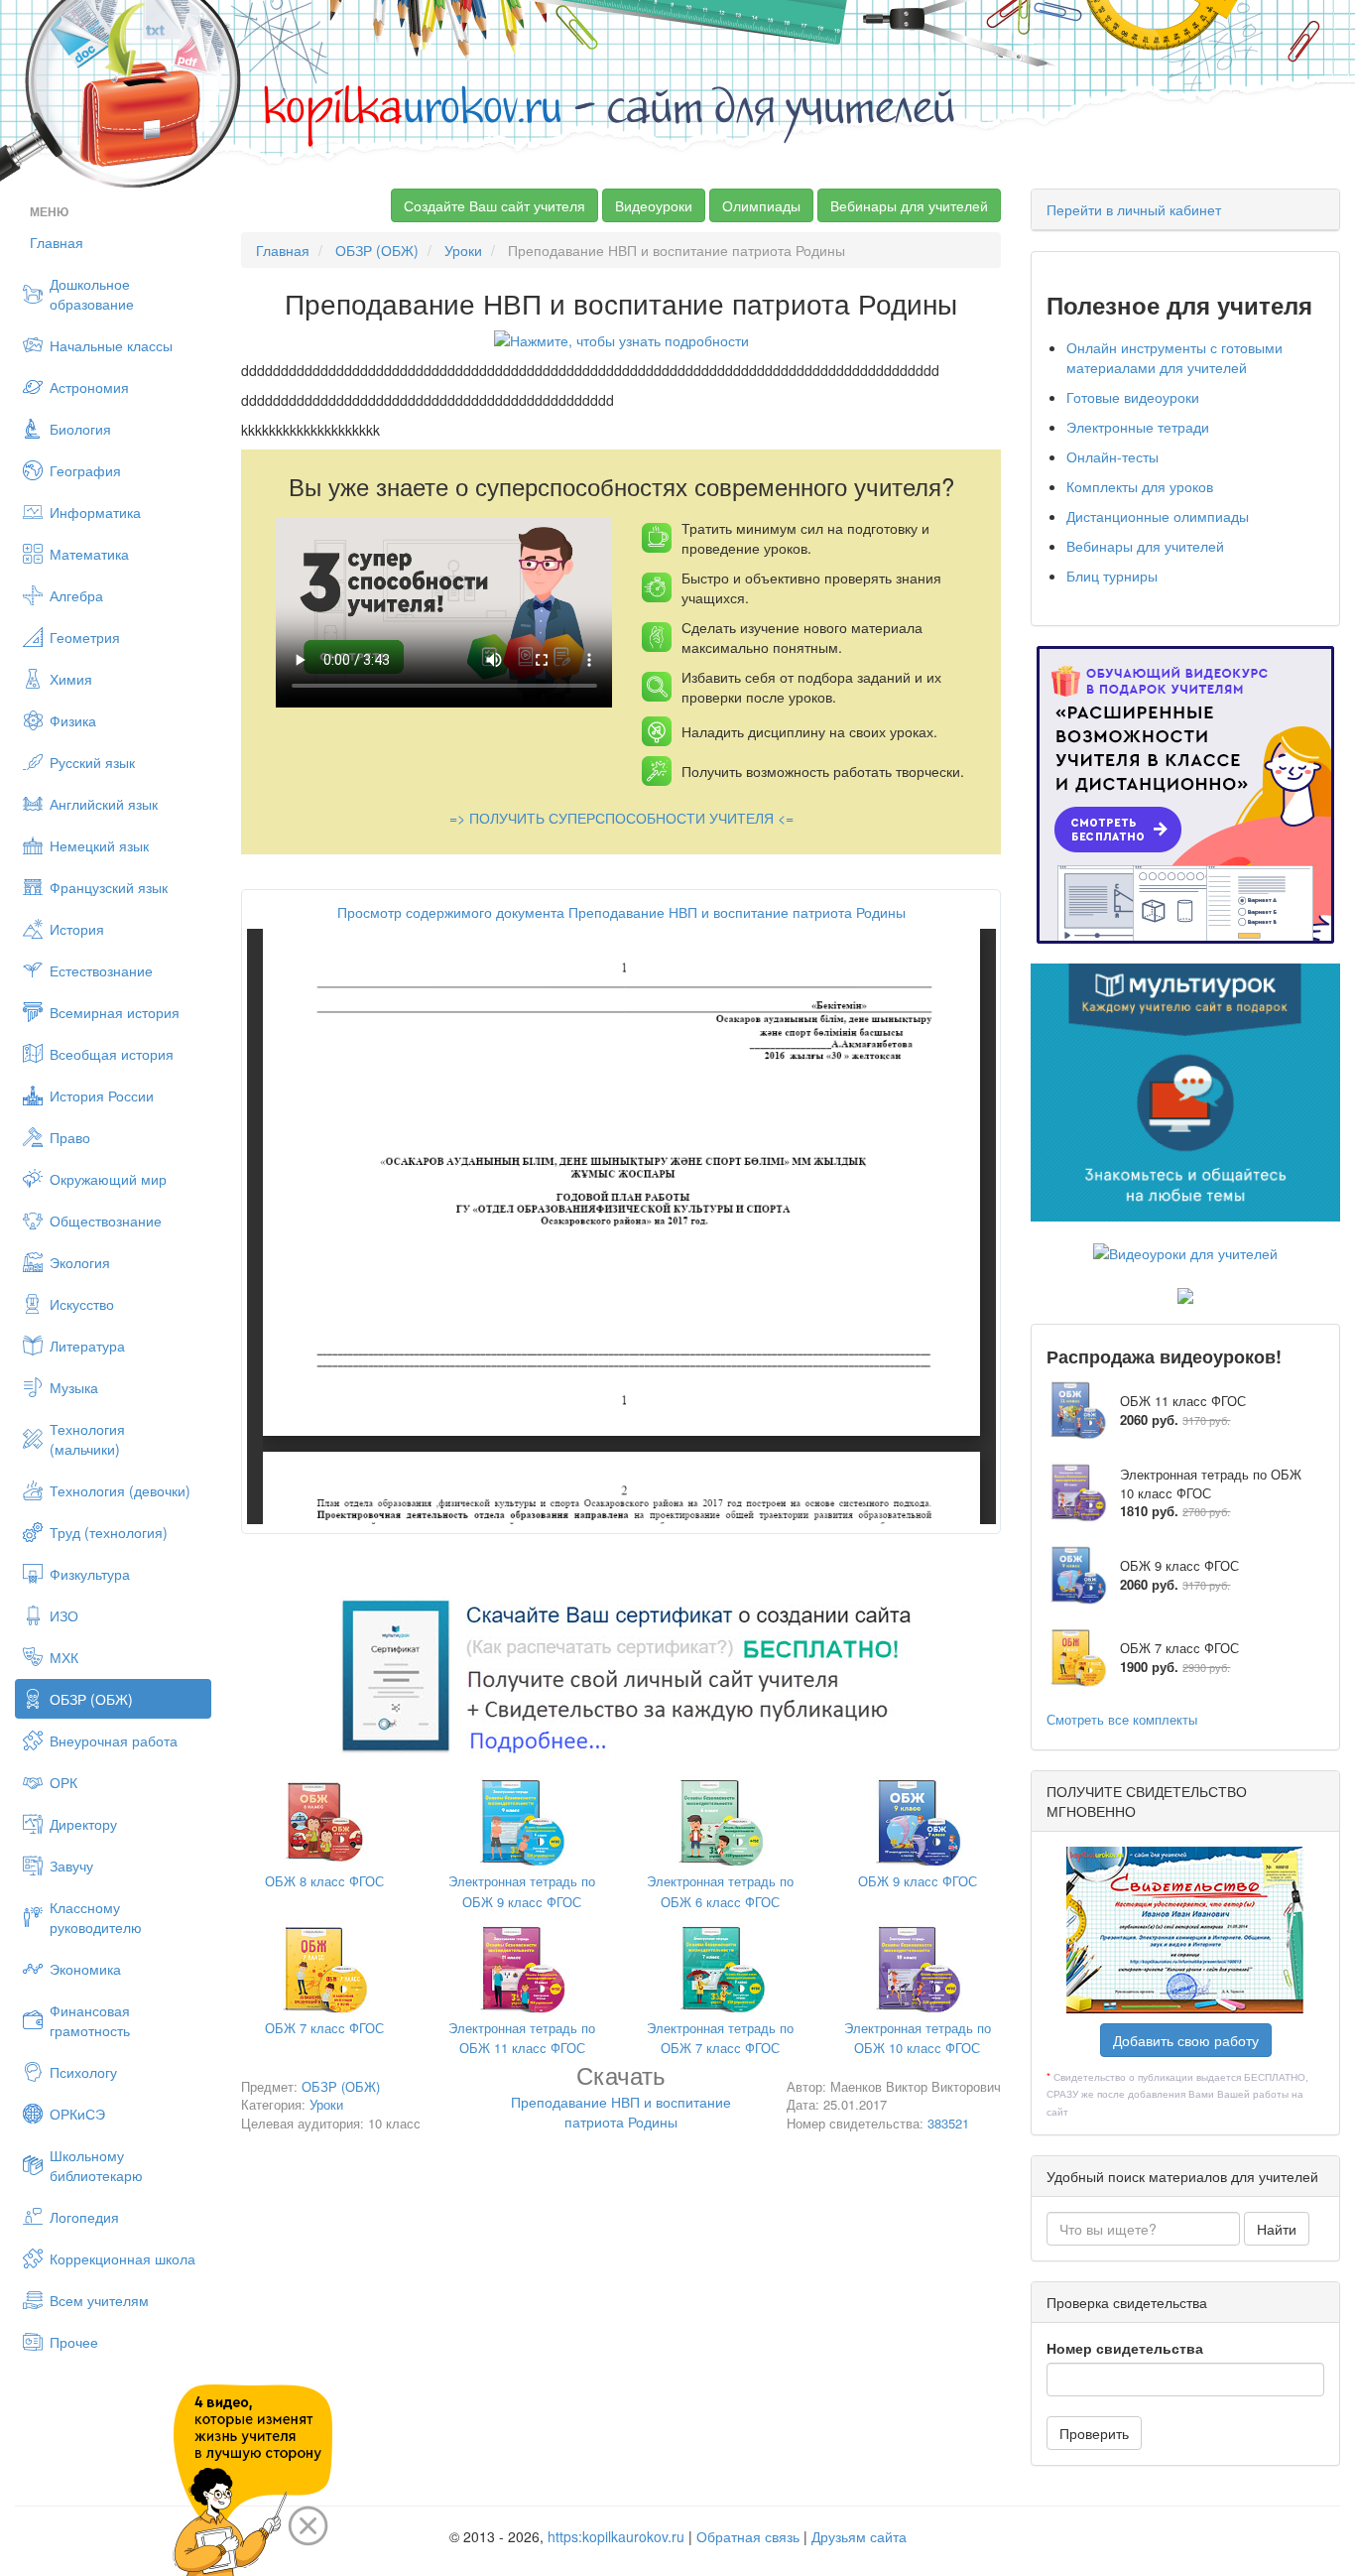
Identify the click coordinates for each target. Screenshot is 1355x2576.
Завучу (71, 1866)
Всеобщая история (112, 1054)
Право (70, 1137)
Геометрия (85, 637)
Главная (57, 242)
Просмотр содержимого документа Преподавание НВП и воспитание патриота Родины (621, 912)
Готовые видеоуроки (1133, 397)
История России (102, 1095)
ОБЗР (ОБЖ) (91, 1699)
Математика (89, 554)
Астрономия (89, 387)
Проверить (1094, 2433)
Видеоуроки (654, 205)
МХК (64, 1657)
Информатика (95, 512)
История (77, 929)
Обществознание (106, 1221)
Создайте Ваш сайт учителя (494, 205)
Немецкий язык (99, 845)
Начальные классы (111, 345)
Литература (87, 1346)
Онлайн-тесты (1112, 456)
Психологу (83, 2072)
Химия (71, 679)
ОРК (63, 1782)
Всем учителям (99, 2300)
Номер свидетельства (1125, 2348)
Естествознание (101, 970)
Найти (1277, 2229)
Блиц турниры (1112, 576)
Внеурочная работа (114, 1740)
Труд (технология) (109, 1532)
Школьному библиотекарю (96, 2165)
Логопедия (84, 2217)
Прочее (74, 2342)
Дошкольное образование (92, 294)
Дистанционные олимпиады (1158, 516)
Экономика (85, 1969)
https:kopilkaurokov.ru (616, 2536)
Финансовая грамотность (90, 2020)
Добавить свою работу (1186, 2040)
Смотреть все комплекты (1122, 1719)
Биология (80, 429)
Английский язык (104, 804)
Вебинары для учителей (909, 205)
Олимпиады (761, 205)
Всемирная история (115, 1012)
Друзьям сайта (859, 2536)
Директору (83, 1824)
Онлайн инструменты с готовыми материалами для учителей (1174, 357)
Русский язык (92, 762)
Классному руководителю (96, 1917)
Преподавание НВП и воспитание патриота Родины (621, 2100)
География (85, 470)
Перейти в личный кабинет (1134, 209)
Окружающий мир (108, 1179)
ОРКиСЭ (77, 2114)
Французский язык (109, 887)
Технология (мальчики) (87, 1439)
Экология (80, 1262)
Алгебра (76, 595)
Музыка (74, 1387)
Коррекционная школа (123, 2258)
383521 (948, 2123)
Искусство (82, 1304)
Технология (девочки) (120, 1490)
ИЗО (64, 1615)
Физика (73, 720)
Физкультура (90, 1574)
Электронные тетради (1138, 427)
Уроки (463, 250)
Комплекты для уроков (1140, 486)
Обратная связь (748, 2536)
